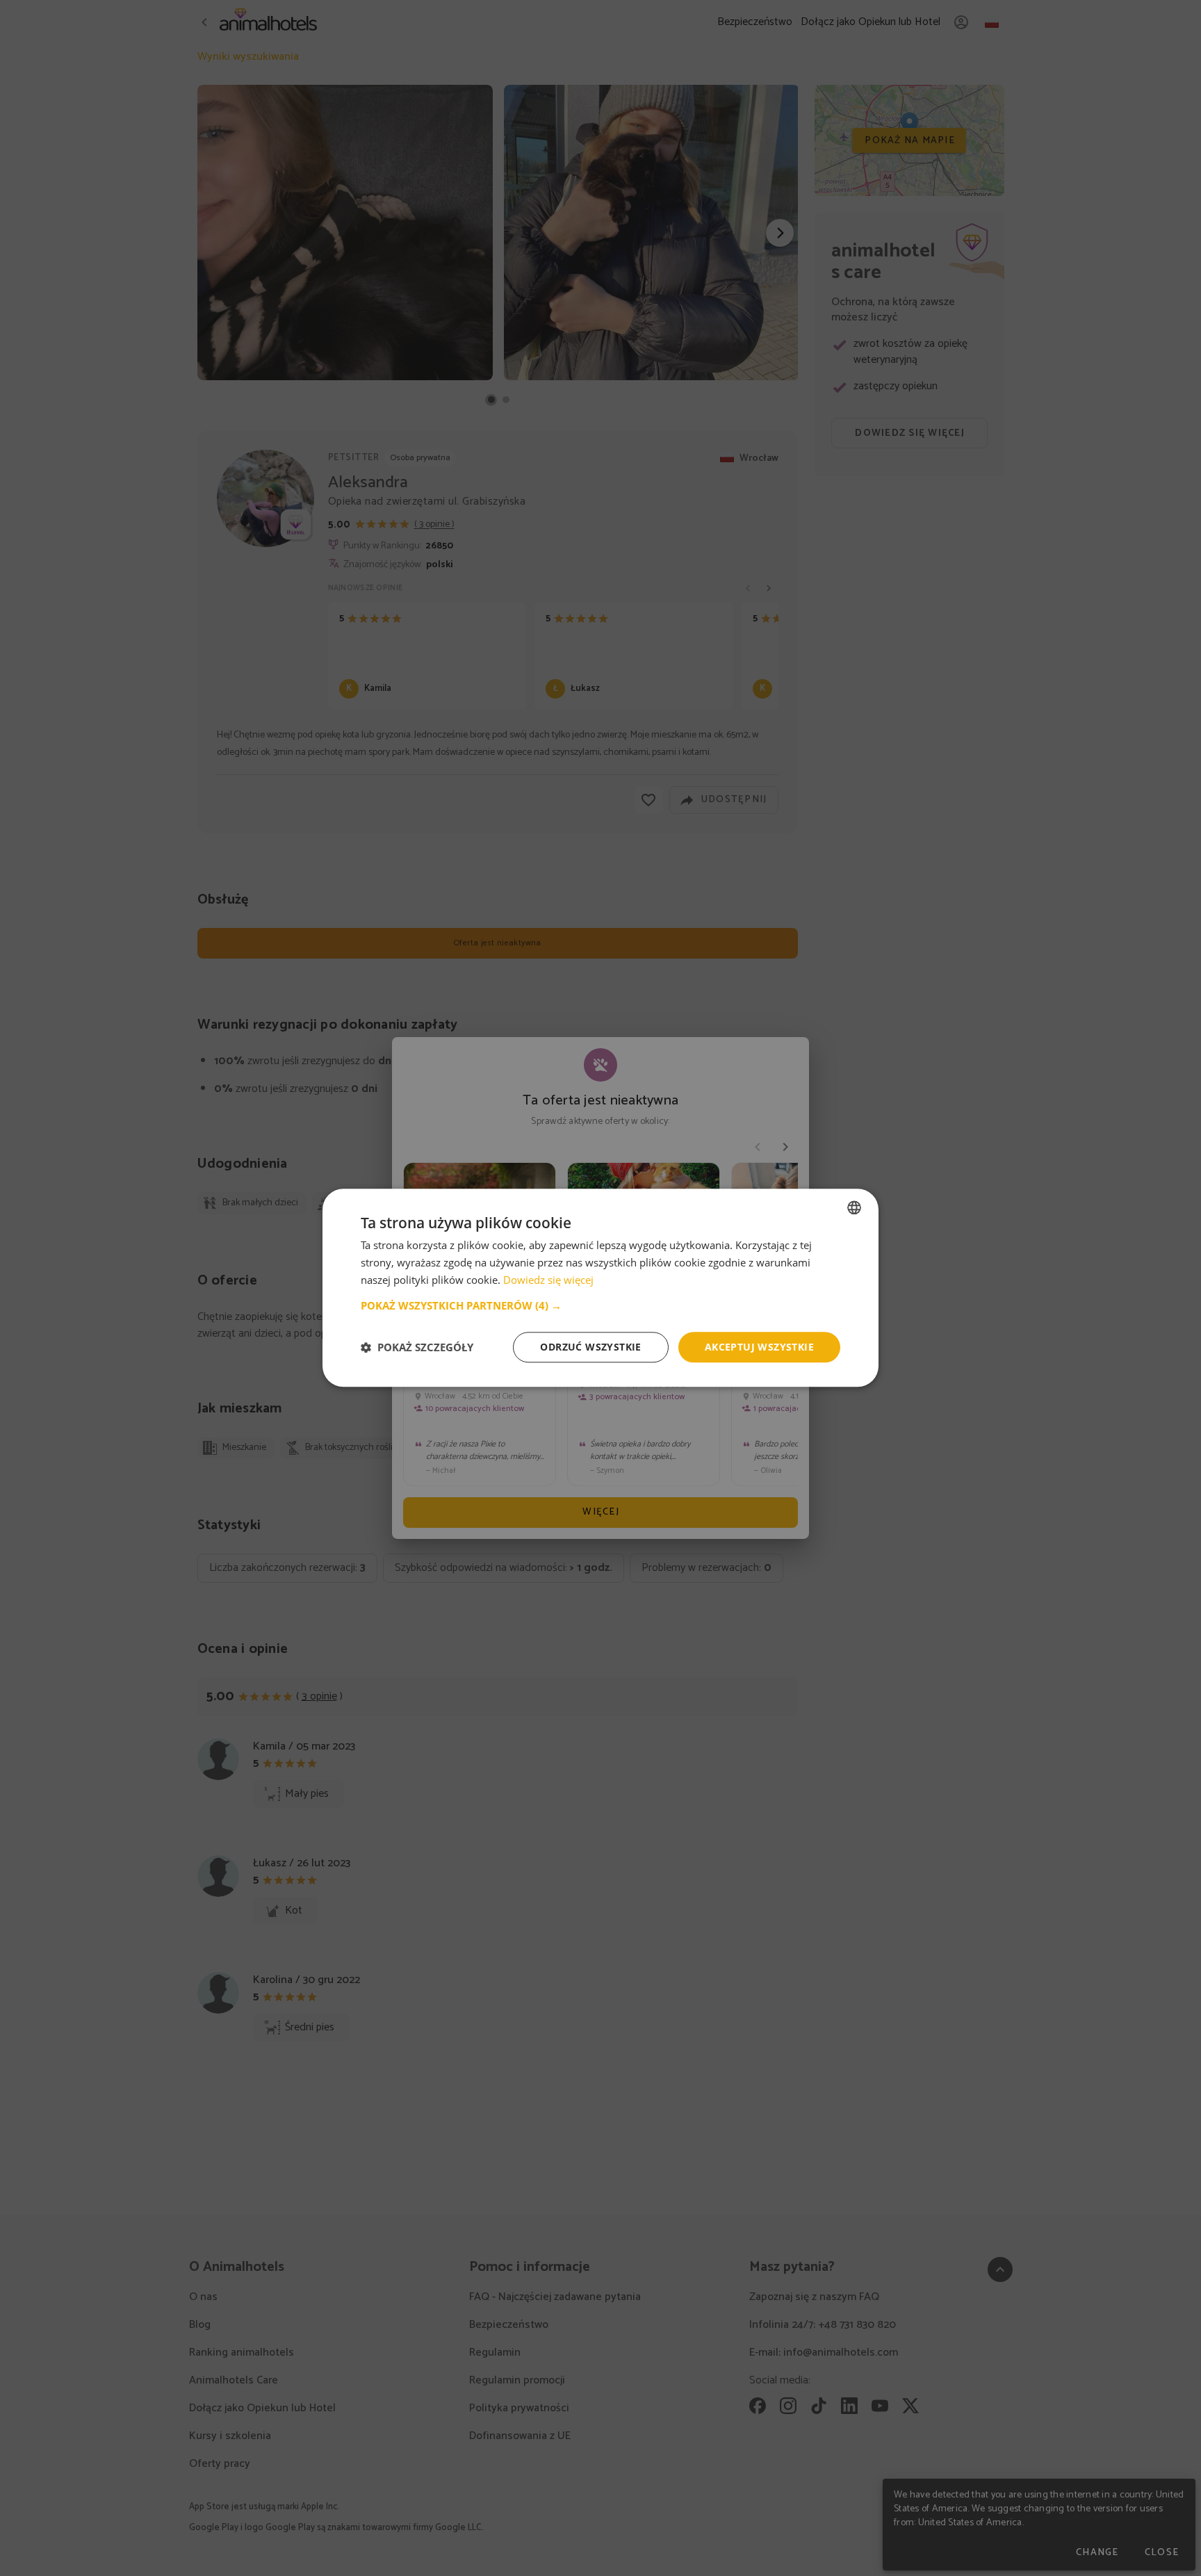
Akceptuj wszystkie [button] (759, 1347)
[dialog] (600, 1288)
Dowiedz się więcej (548, 1280)
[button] (600, 1305)
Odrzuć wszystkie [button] (590, 1347)
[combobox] (854, 1207)
